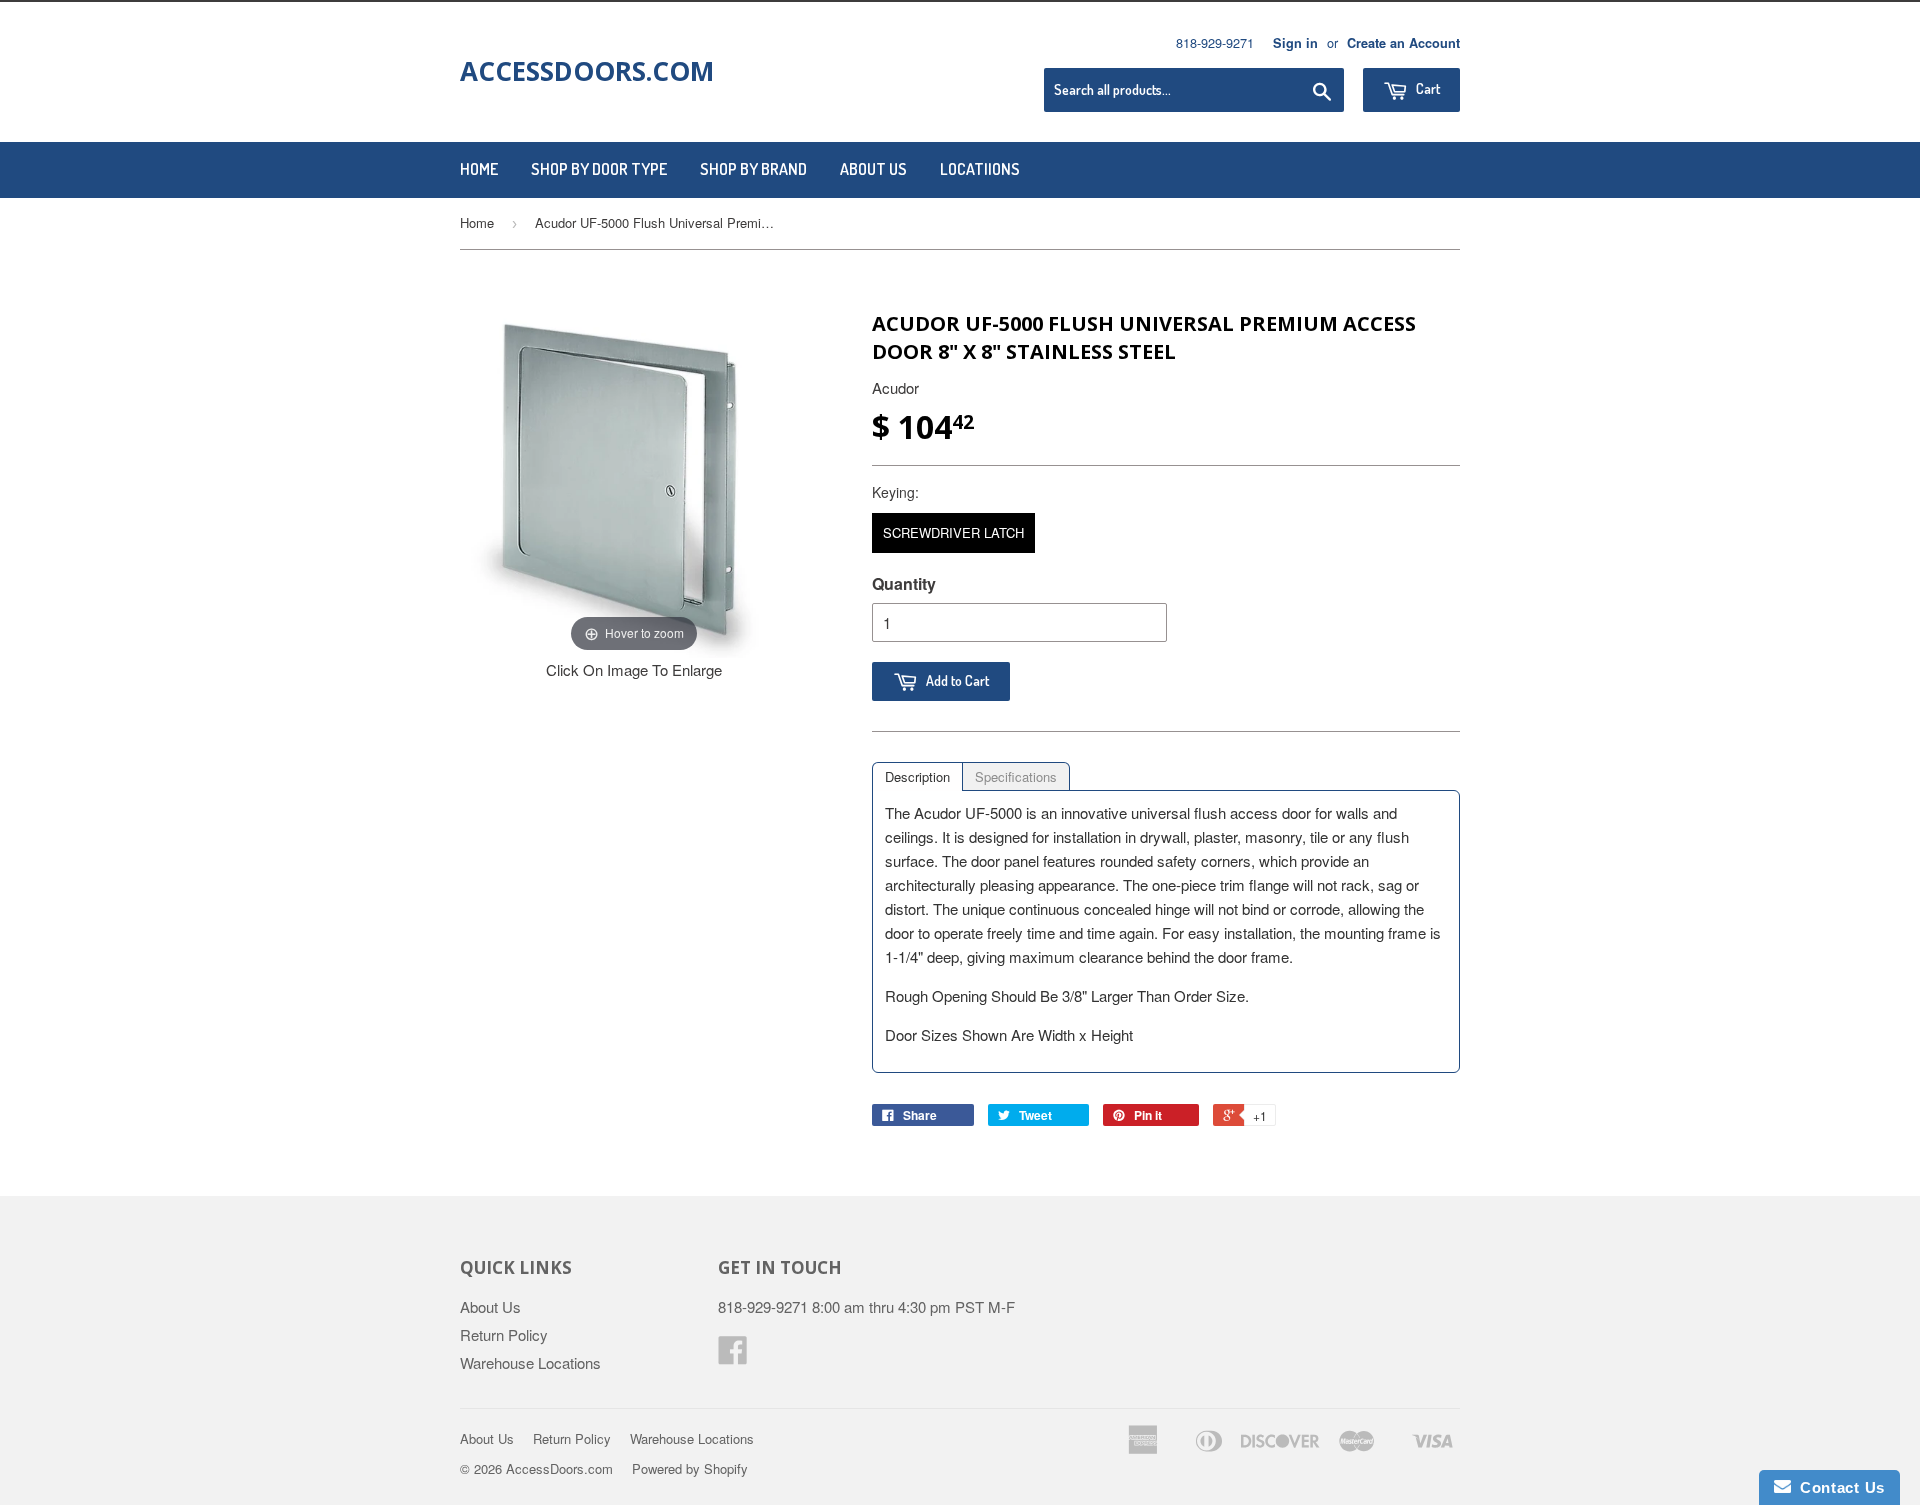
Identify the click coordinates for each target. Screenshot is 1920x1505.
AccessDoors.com (587, 71)
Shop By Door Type (599, 169)
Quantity (904, 583)
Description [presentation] (917, 776)
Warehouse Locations (530, 1362)
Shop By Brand (753, 169)
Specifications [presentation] (1016, 776)
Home (479, 169)
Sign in (1295, 43)
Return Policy (504, 1334)
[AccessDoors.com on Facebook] (733, 1355)
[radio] (953, 533)
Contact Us (1838, 1487)
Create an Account (1403, 43)
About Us (873, 169)
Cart (1426, 88)
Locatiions (980, 169)
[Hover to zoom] (634, 481)
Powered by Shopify (690, 1468)
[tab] (917, 776)
